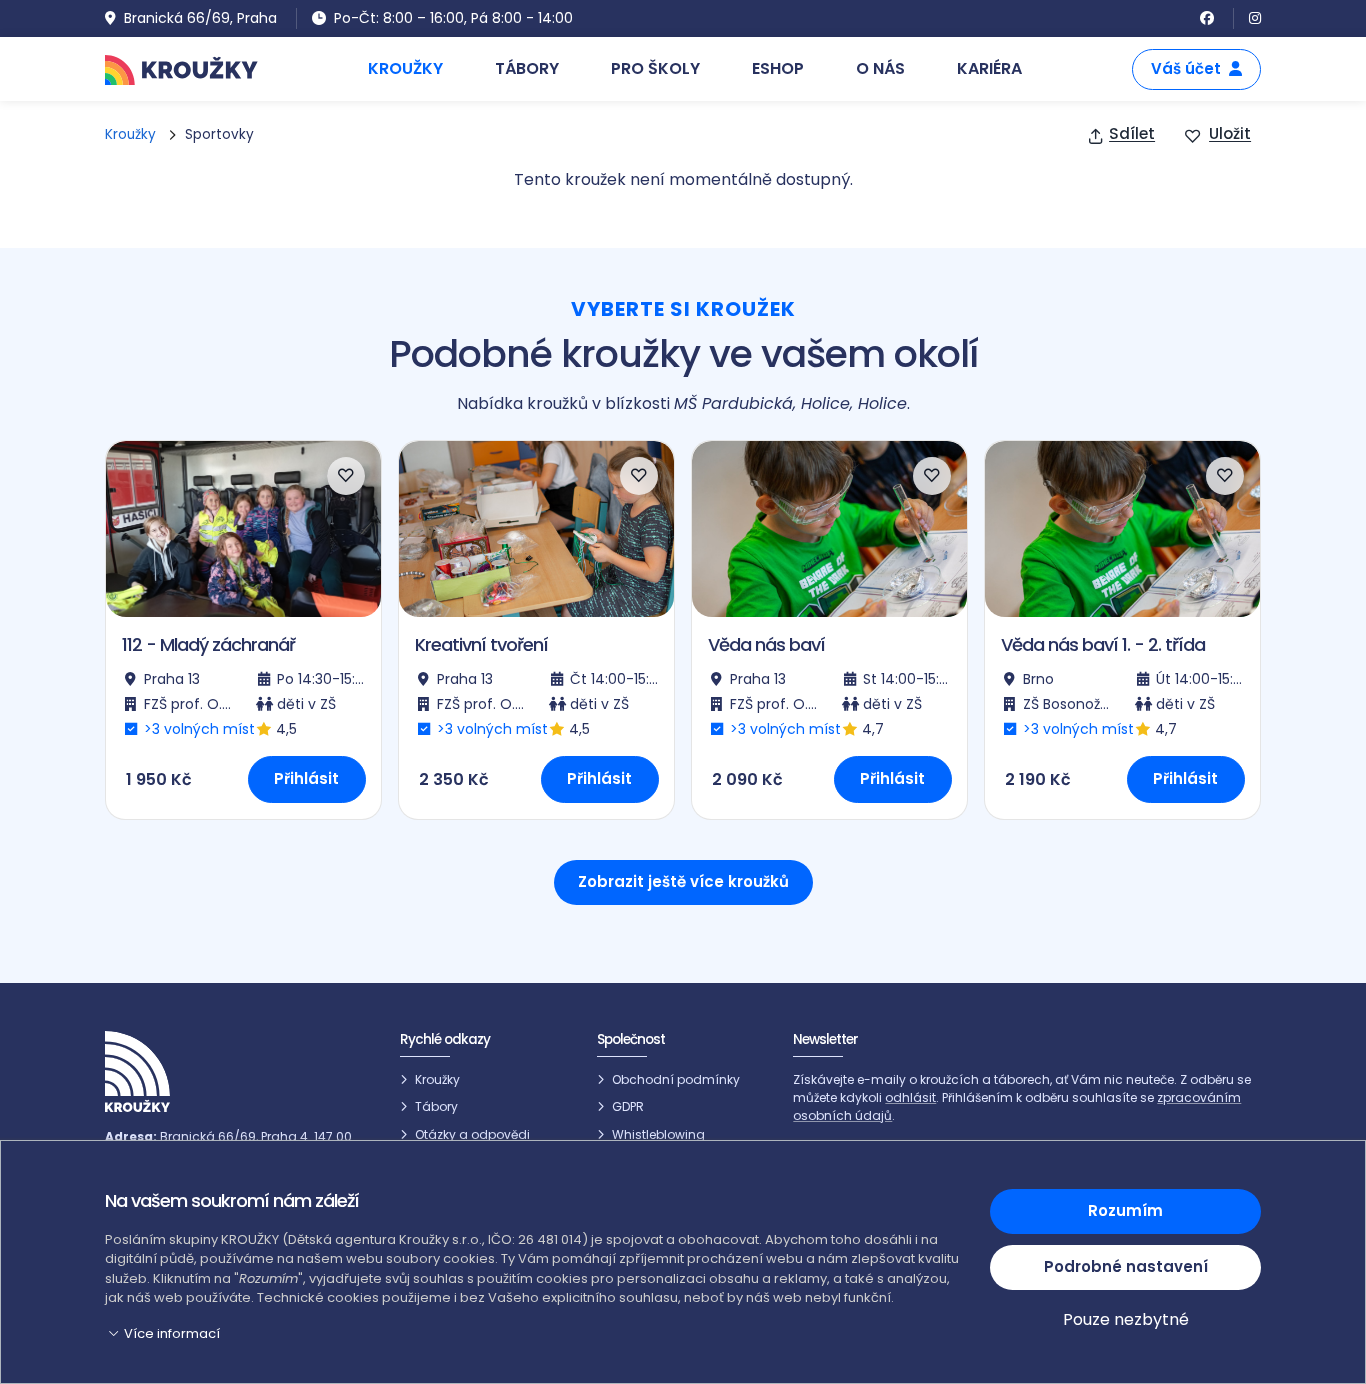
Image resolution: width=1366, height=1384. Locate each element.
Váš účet (1186, 68)
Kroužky (130, 134)
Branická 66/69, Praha (200, 18)
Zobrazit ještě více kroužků (683, 881)
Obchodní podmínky (676, 1079)
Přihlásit (306, 778)
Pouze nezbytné (1126, 1319)
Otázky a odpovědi (472, 1134)
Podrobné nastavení (1126, 1266)
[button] (535, 1334)
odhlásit (910, 1097)
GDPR (628, 1106)
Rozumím (1125, 1210)
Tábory (436, 1106)
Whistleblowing (658, 1134)
